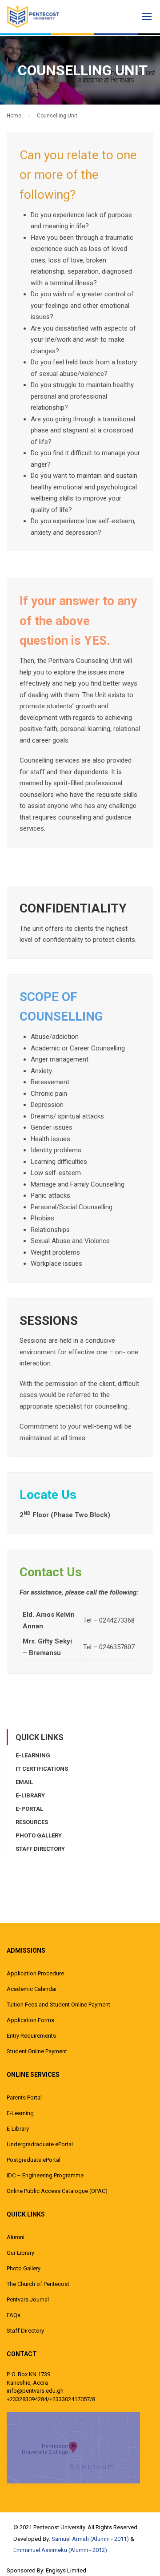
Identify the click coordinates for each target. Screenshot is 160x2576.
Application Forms (30, 2020)
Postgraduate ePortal (34, 2160)
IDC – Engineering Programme (45, 2175)
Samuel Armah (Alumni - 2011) (90, 2539)
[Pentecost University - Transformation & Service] (40, 16)
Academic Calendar (32, 1989)
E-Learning (33, 1755)
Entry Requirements (31, 2036)
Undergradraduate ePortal (40, 2144)
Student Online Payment (37, 2051)
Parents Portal (24, 2098)
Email (24, 1782)
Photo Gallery (39, 1835)
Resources (32, 1822)
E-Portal (29, 1809)
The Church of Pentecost (38, 2284)
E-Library (30, 1795)
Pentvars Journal (28, 2299)
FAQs (14, 2315)
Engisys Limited (66, 2570)
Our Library (20, 2253)
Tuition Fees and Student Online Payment (58, 2005)
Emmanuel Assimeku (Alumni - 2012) (60, 2550)
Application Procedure (35, 1973)
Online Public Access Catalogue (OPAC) (57, 2191)
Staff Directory (40, 1849)
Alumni (16, 2237)
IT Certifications (42, 1769)
